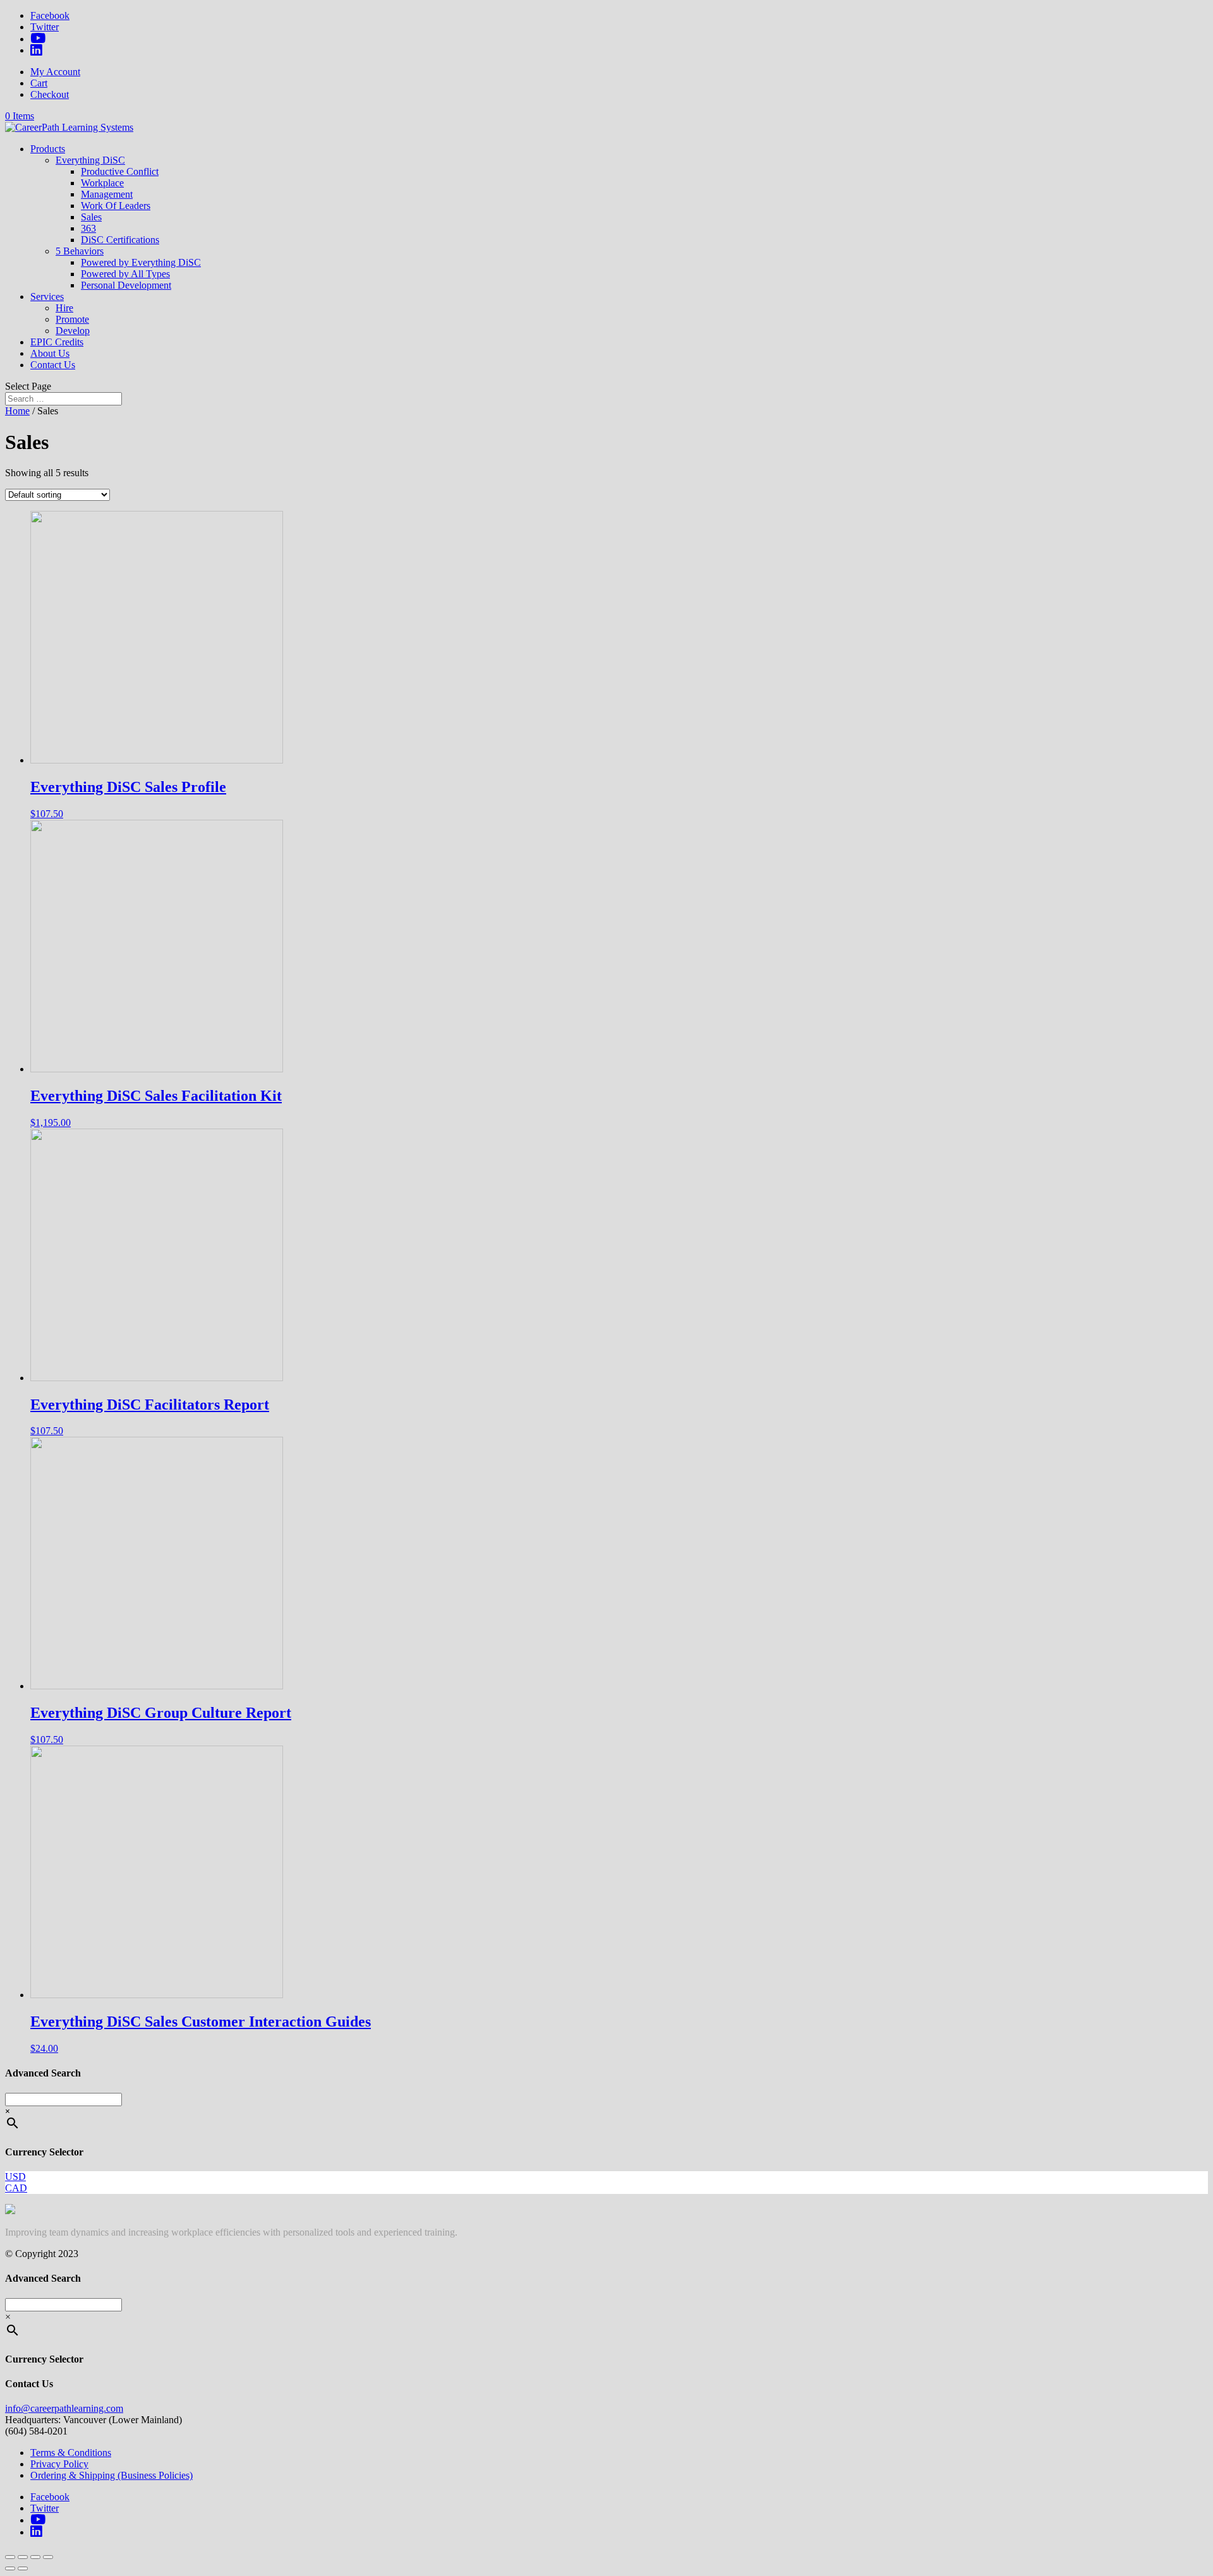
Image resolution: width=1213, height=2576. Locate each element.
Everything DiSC (90, 160)
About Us (50, 353)
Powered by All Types (125, 274)
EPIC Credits (57, 342)
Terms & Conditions (71, 2453)
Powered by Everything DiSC (141, 262)
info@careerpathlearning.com (64, 2408)
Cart (39, 83)
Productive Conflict (120, 171)
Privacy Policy (59, 2464)
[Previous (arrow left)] (10, 2568)
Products (48, 149)
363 (88, 228)
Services (47, 297)
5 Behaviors (80, 251)
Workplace (102, 183)
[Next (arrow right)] (23, 2568)
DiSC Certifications (120, 240)
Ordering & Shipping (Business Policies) (112, 2475)
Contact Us (53, 365)
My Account (55, 72)
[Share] (23, 2557)
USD (15, 2177)
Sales (91, 217)
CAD (16, 2188)
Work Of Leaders (116, 206)
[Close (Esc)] (10, 2557)
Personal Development (126, 285)
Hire (64, 308)
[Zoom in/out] (48, 2557)
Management (107, 194)
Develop (73, 331)
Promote (72, 319)
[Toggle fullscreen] (35, 2557)
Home (17, 411)
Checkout (50, 94)
